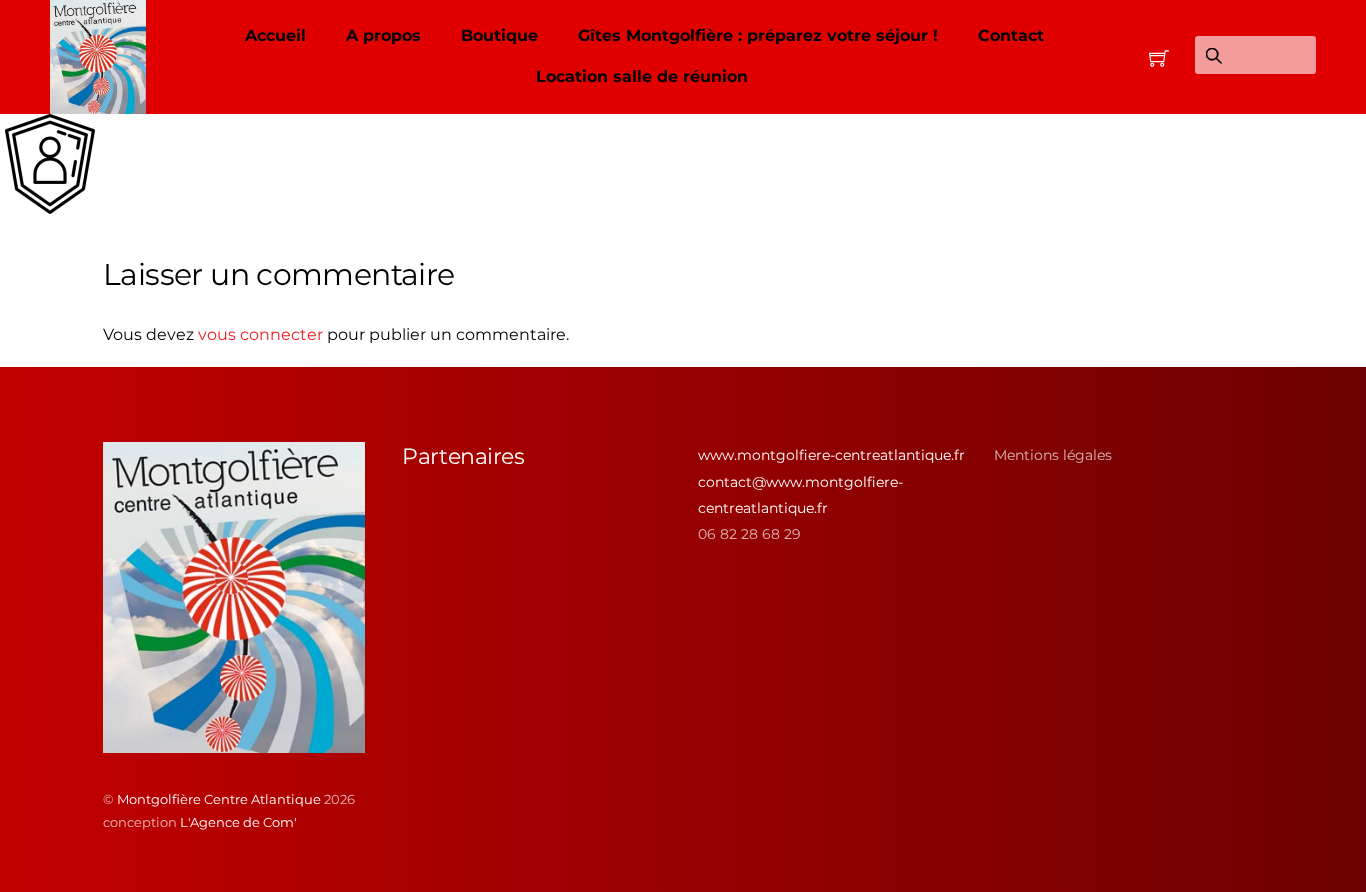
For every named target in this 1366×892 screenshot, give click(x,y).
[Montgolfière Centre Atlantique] (234, 745)
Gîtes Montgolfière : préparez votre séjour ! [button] (758, 35)
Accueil (275, 35)
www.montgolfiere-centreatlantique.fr (831, 455)
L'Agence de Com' (238, 822)
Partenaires (463, 456)
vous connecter (260, 334)
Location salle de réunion (642, 76)
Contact (1011, 35)
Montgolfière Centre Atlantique (219, 799)
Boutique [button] (499, 35)
